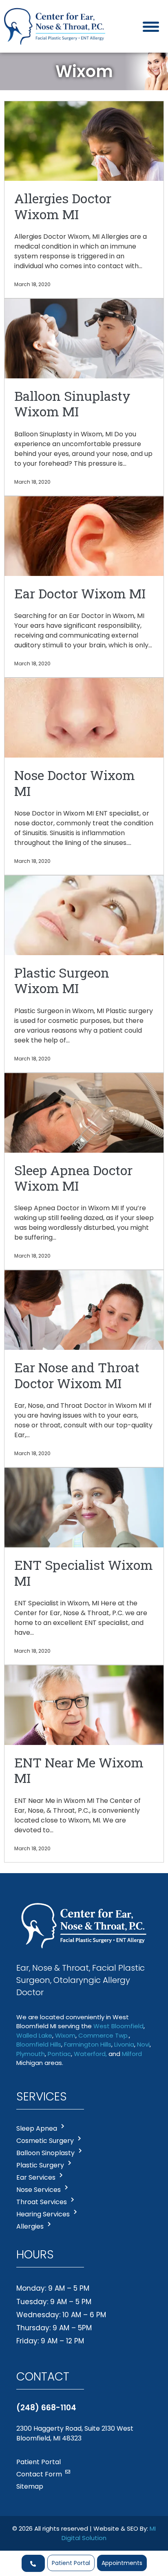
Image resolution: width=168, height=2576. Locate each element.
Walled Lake (34, 2035)
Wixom (65, 2035)
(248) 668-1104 (46, 2408)
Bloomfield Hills (39, 2044)
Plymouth (31, 2054)
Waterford (90, 2054)
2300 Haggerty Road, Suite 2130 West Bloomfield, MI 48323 (75, 2433)
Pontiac (59, 2054)
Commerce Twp (103, 2035)
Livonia (124, 2044)
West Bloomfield (118, 2026)
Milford (132, 2054)
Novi (143, 2044)
